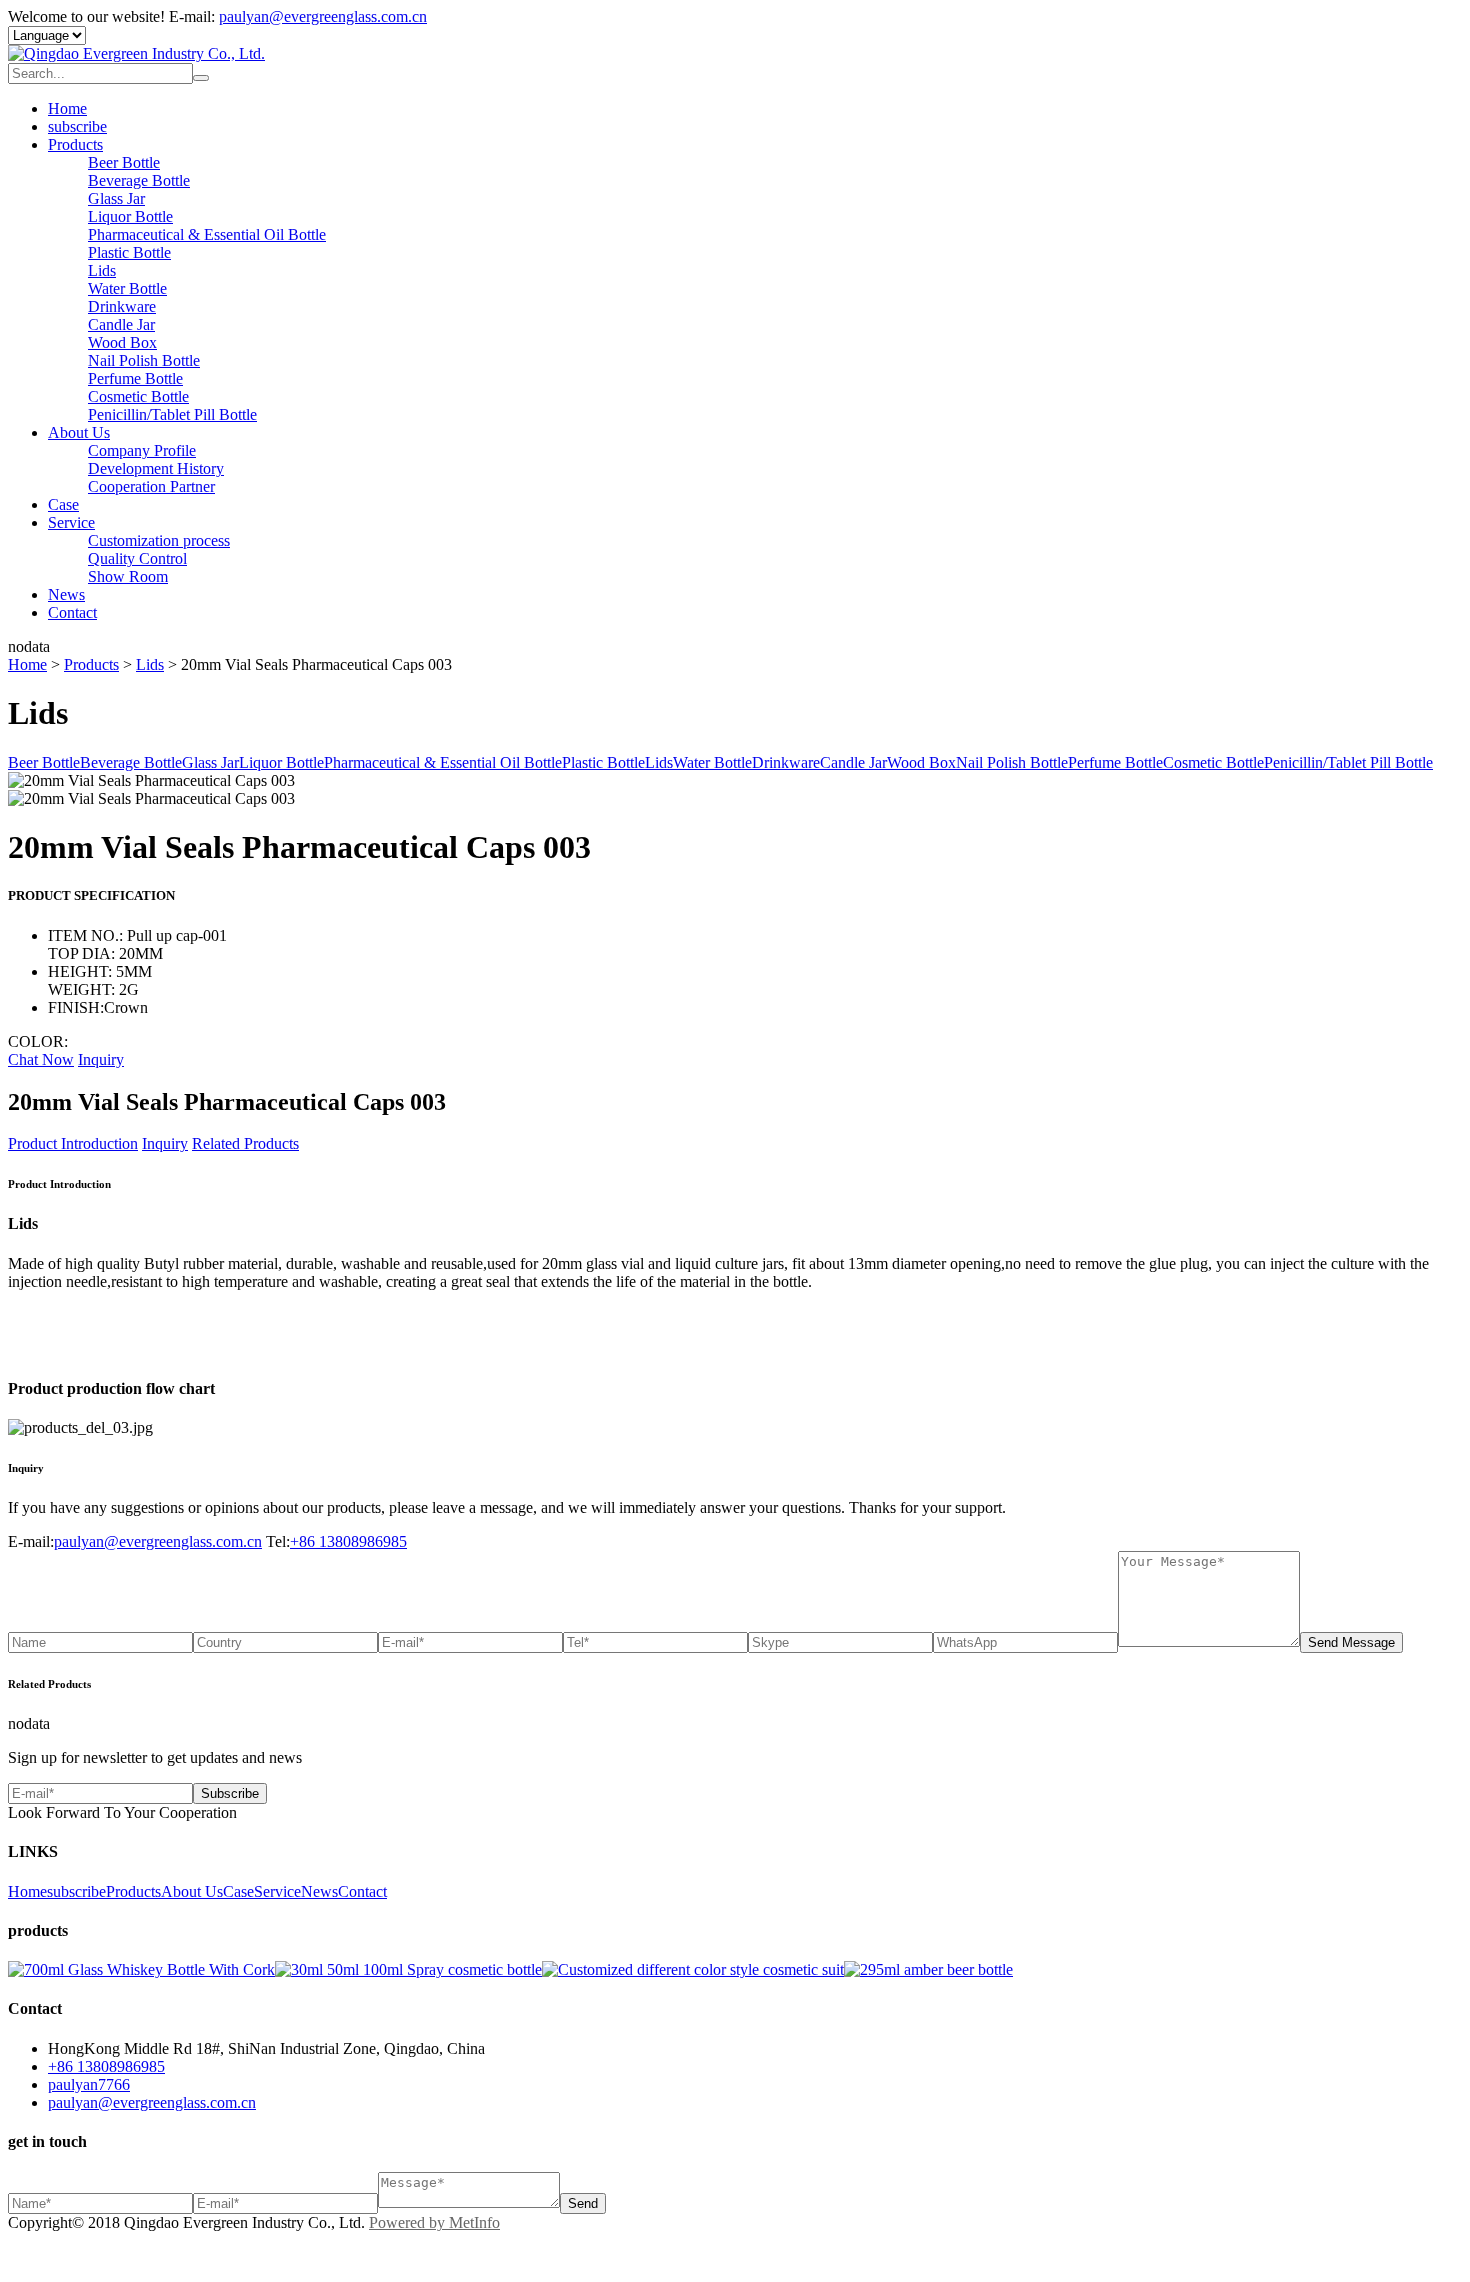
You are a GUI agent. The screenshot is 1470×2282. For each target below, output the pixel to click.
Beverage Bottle (139, 180)
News (66, 594)
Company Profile (142, 450)
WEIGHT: (83, 989)
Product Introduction (73, 1143)
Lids (102, 270)
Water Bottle (127, 288)
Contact (72, 612)
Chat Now (41, 1059)
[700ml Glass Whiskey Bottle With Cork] (141, 1969)
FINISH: (76, 1007)
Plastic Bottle (129, 252)
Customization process (159, 540)
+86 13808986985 (348, 1541)
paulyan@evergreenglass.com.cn (323, 16)
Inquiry (101, 1059)
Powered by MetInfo (434, 2222)
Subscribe (230, 1793)
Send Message (1351, 1642)
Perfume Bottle (135, 378)
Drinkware (122, 306)
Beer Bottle (124, 162)
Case (63, 504)
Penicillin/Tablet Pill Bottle (172, 414)
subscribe (77, 126)
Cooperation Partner (151, 486)
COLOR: (38, 1041)
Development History (156, 468)
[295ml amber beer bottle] (928, 1969)
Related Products (245, 1143)
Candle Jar (121, 324)
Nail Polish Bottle (144, 360)
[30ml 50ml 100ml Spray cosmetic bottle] (408, 1969)
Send (583, 2203)
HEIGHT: (82, 971)
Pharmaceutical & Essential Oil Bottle (207, 234)
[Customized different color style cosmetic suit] (693, 1969)
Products (75, 144)
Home (67, 108)
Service (71, 522)
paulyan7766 (89, 2084)
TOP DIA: (83, 953)
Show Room (128, 576)
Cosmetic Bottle (138, 396)
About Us (79, 432)
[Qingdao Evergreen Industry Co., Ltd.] (136, 53)
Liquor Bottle (130, 216)
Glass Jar (116, 198)
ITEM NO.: (87, 935)
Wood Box (122, 342)
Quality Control (137, 558)
